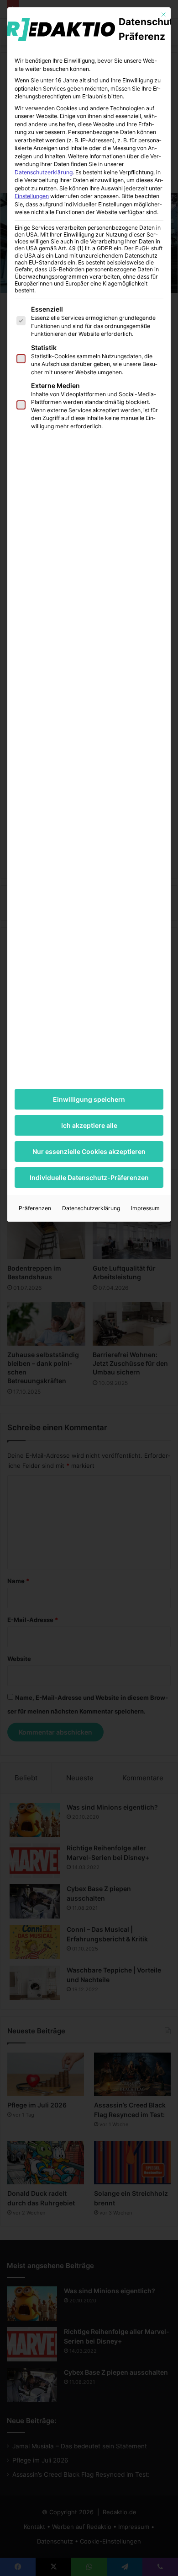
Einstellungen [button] (32, 196)
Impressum (145, 1208)
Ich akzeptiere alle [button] (89, 1125)
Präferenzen (35, 1208)
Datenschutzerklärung (44, 172)
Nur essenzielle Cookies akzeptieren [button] (89, 1151)
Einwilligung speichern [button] (89, 1099)
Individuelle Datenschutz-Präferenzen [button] (89, 1178)
